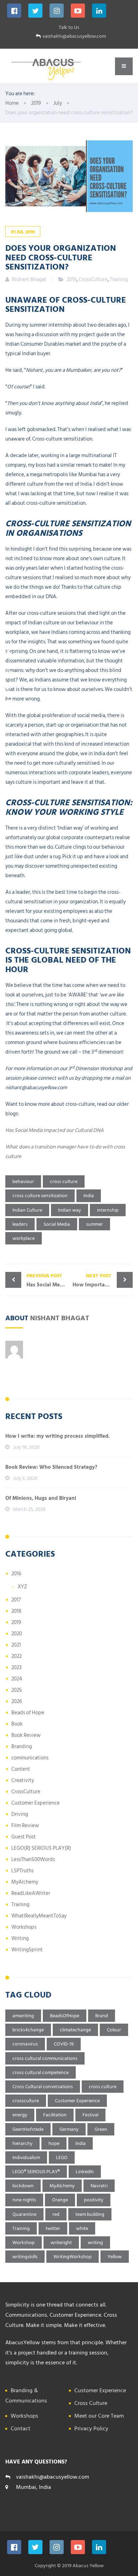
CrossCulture (93, 280)
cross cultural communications (45, 2058)
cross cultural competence (41, 2072)
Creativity (23, 1780)
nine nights (24, 2200)
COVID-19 (64, 2044)
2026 (17, 1701)
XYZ (22, 1587)
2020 (17, 1634)
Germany (69, 2129)
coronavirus (25, 2044)
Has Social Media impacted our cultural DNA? (48, 1280)
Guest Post (24, 1837)
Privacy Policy (91, 2429)
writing (95, 2242)
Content (21, 1769)
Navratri (99, 2186)
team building (90, 2214)
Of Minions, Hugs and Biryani (41, 1498)
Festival (90, 2115)
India (89, 1196)
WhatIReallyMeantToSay (39, 1916)
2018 (16, 1611)
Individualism (26, 2157)
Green (101, 2129)
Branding (22, 1747)
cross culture (64, 1181)
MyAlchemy (25, 1882)
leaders (20, 1224)
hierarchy (22, 2143)
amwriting (23, 2016)
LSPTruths (22, 1871)
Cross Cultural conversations (43, 2087)
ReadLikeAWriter (31, 1893)
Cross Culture (91, 2403)
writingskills (25, 2257)
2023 (16, 1668)
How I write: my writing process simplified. (57, 1436)
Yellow (115, 2257)
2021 (16, 1645)
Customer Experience (36, 1803)
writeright (61, 2242)
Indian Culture (27, 1210)
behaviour (23, 1181)
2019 (71, 280)
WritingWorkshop (73, 2257)
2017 (16, 1600)
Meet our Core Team (99, 2416)
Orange (60, 2200)
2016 (16, 1574)
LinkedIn (85, 2172)
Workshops (24, 1927)
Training (119, 280)
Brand (102, 2016)
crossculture (26, 2101)
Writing (20, 1938)
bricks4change (28, 2030)
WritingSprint (27, 1950)
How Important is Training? (103, 1280)
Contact (21, 2429)
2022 (16, 1656)
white (82, 2228)
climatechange (75, 2030)
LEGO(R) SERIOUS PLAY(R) (41, 1848)
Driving (20, 1814)
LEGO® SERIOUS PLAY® (36, 2172)
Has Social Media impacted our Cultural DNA (54, 1130)
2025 (17, 1690)
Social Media (57, 1224)
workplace (24, 1238)
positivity (94, 2200)
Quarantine (24, 2214)
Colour (114, 2030)
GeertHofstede (28, 2129)
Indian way (70, 1210)
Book (17, 1724)
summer (94, 1224)
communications (30, 1758)
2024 (17, 1679)
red (56, 2214)
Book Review (26, 1735)
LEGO (62, 2157)
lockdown (23, 2186)
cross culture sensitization (40, 1196)
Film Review (25, 1826)
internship (108, 1210)
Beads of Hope (28, 1713)
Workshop (24, 2242)
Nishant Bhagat (60, 1317)
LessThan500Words (33, 1859)
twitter (53, 2228)
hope (54, 2143)
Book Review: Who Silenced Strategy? (51, 1467)
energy (20, 2115)
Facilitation (55, 2115)
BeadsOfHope (65, 2016)
